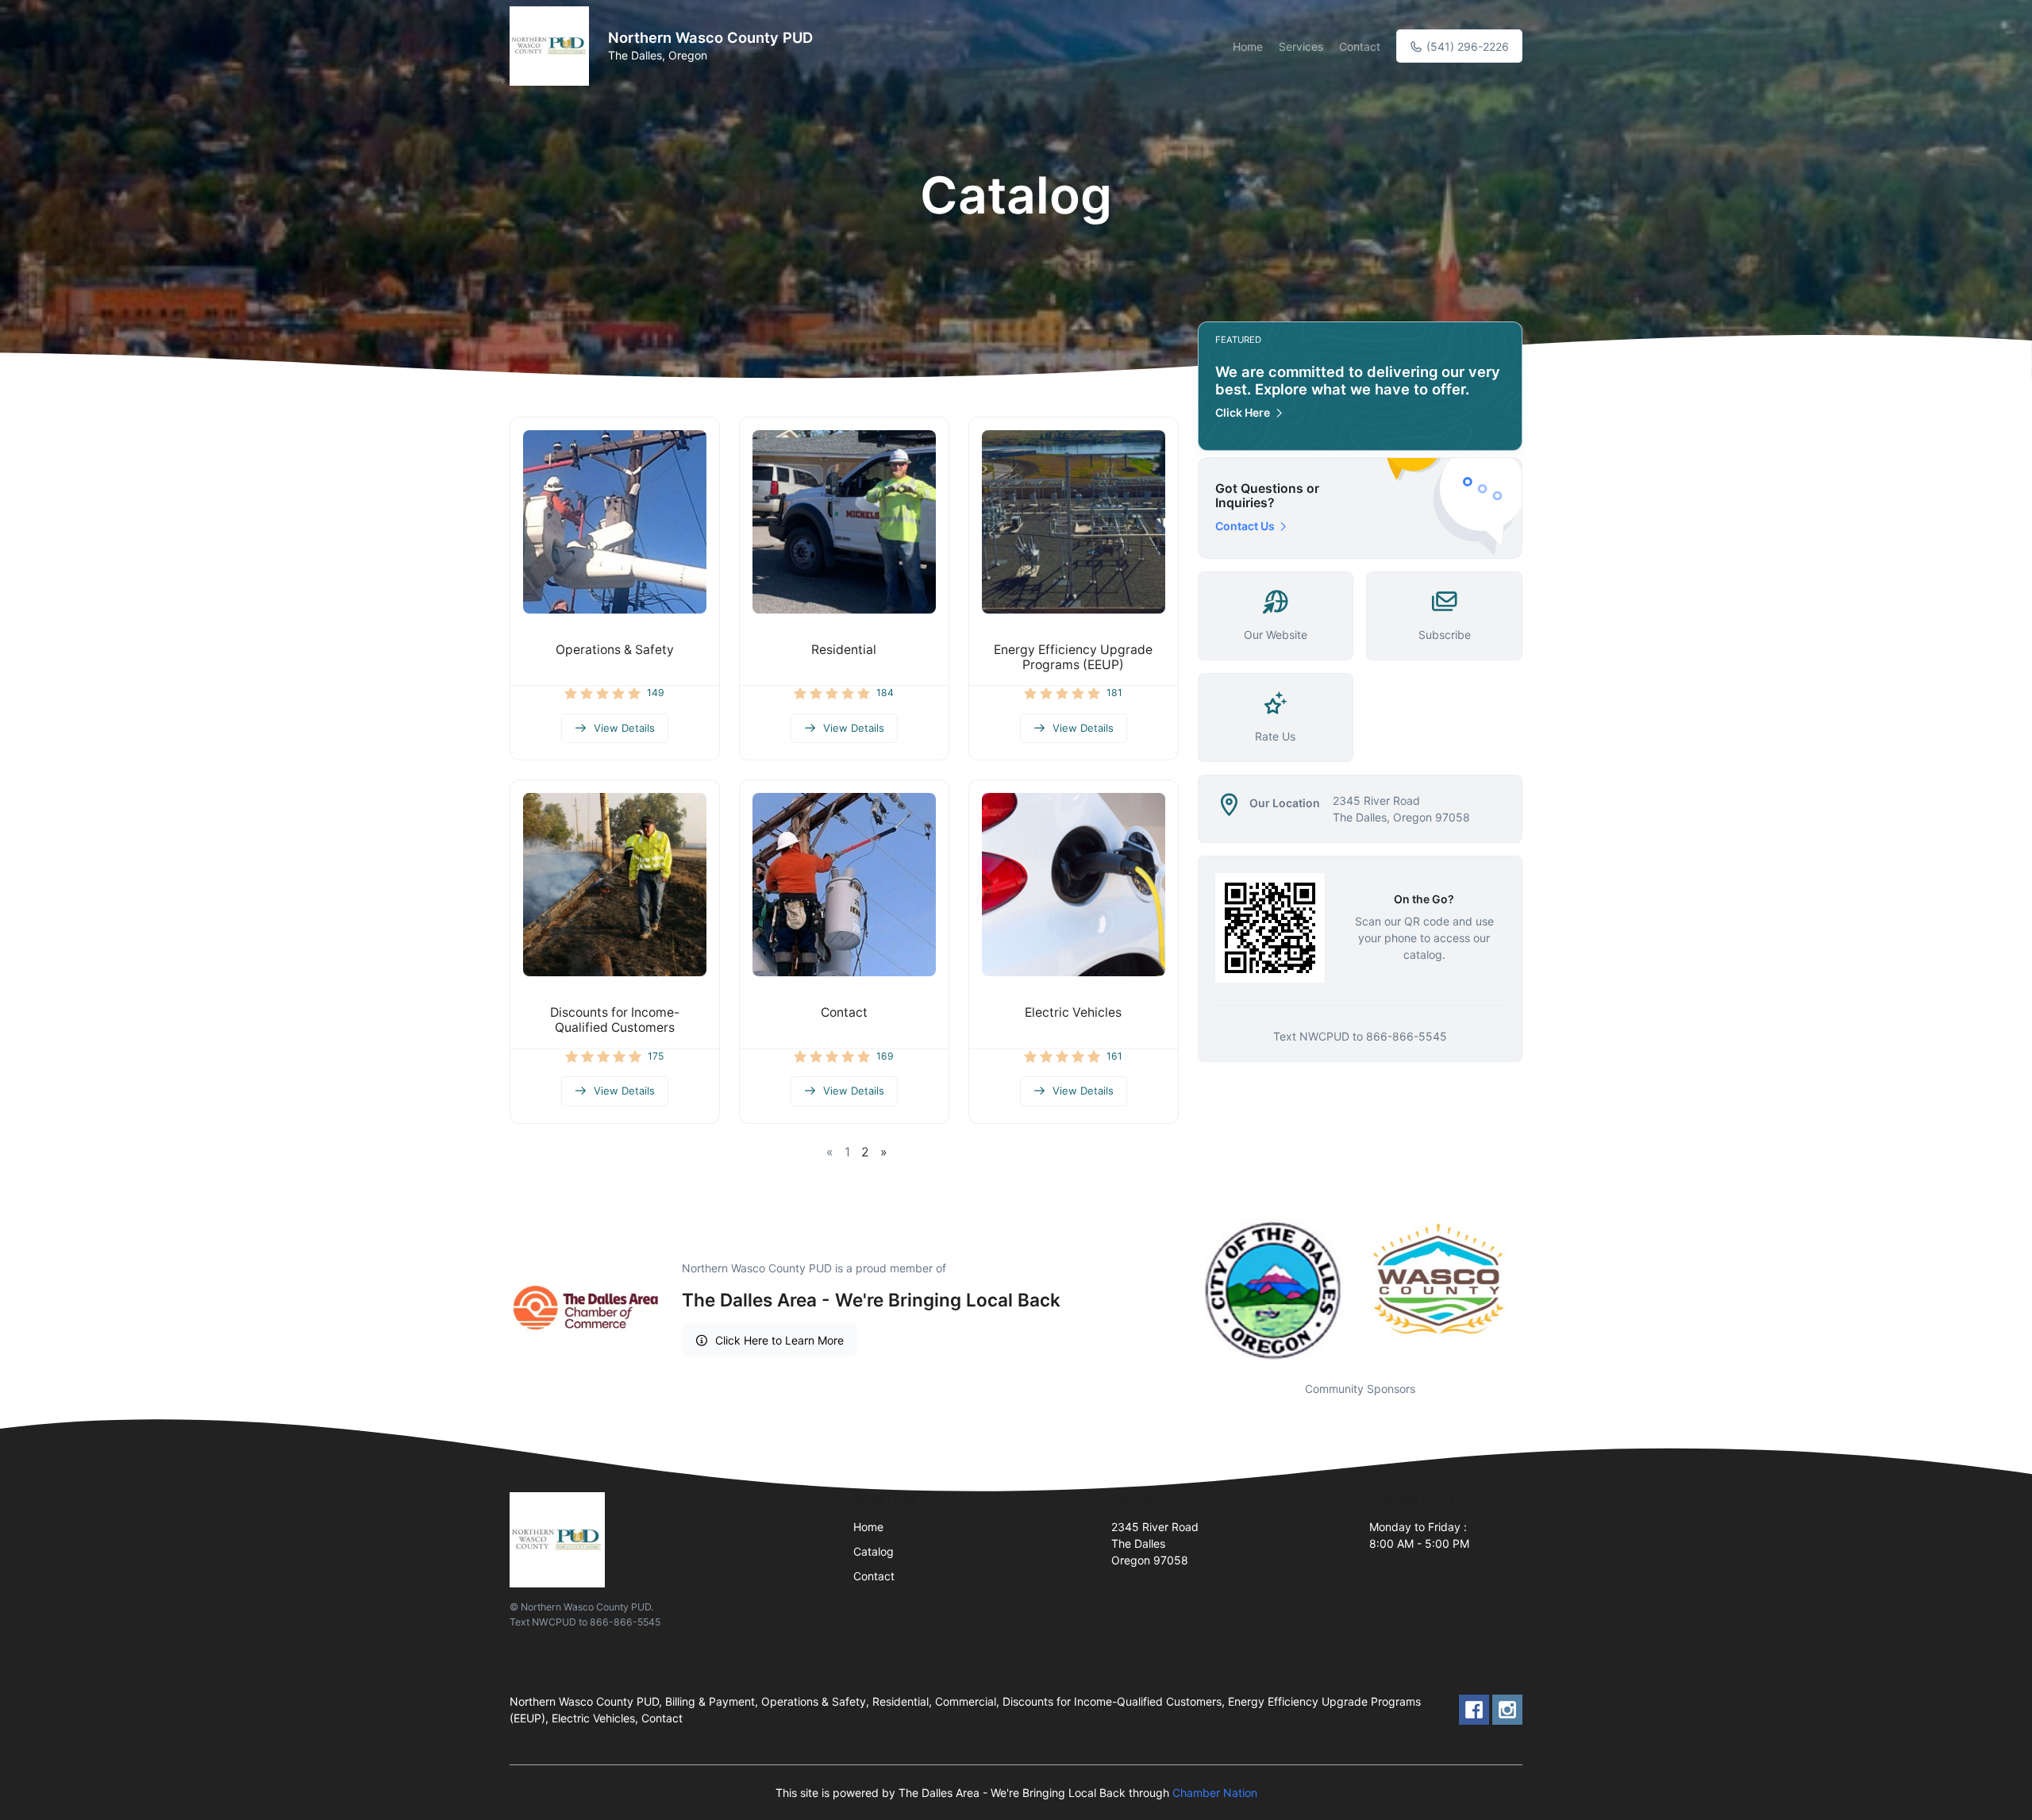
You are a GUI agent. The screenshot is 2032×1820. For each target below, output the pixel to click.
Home (1248, 46)
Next (1534, 1290)
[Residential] (844, 522)
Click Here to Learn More (779, 1340)
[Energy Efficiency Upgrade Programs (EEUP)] (1074, 522)
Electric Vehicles (1073, 1012)
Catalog (874, 1551)
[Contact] (844, 885)
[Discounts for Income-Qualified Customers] (615, 885)
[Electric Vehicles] (1074, 885)
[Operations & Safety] (615, 522)
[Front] (552, 46)
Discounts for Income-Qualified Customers (615, 1020)
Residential (844, 650)
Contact (1360, 46)
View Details (624, 728)
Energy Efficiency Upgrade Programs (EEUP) (1073, 657)
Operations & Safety (615, 650)
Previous (1186, 1290)
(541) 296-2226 (1466, 46)
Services (1301, 46)
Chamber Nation (1215, 1793)
